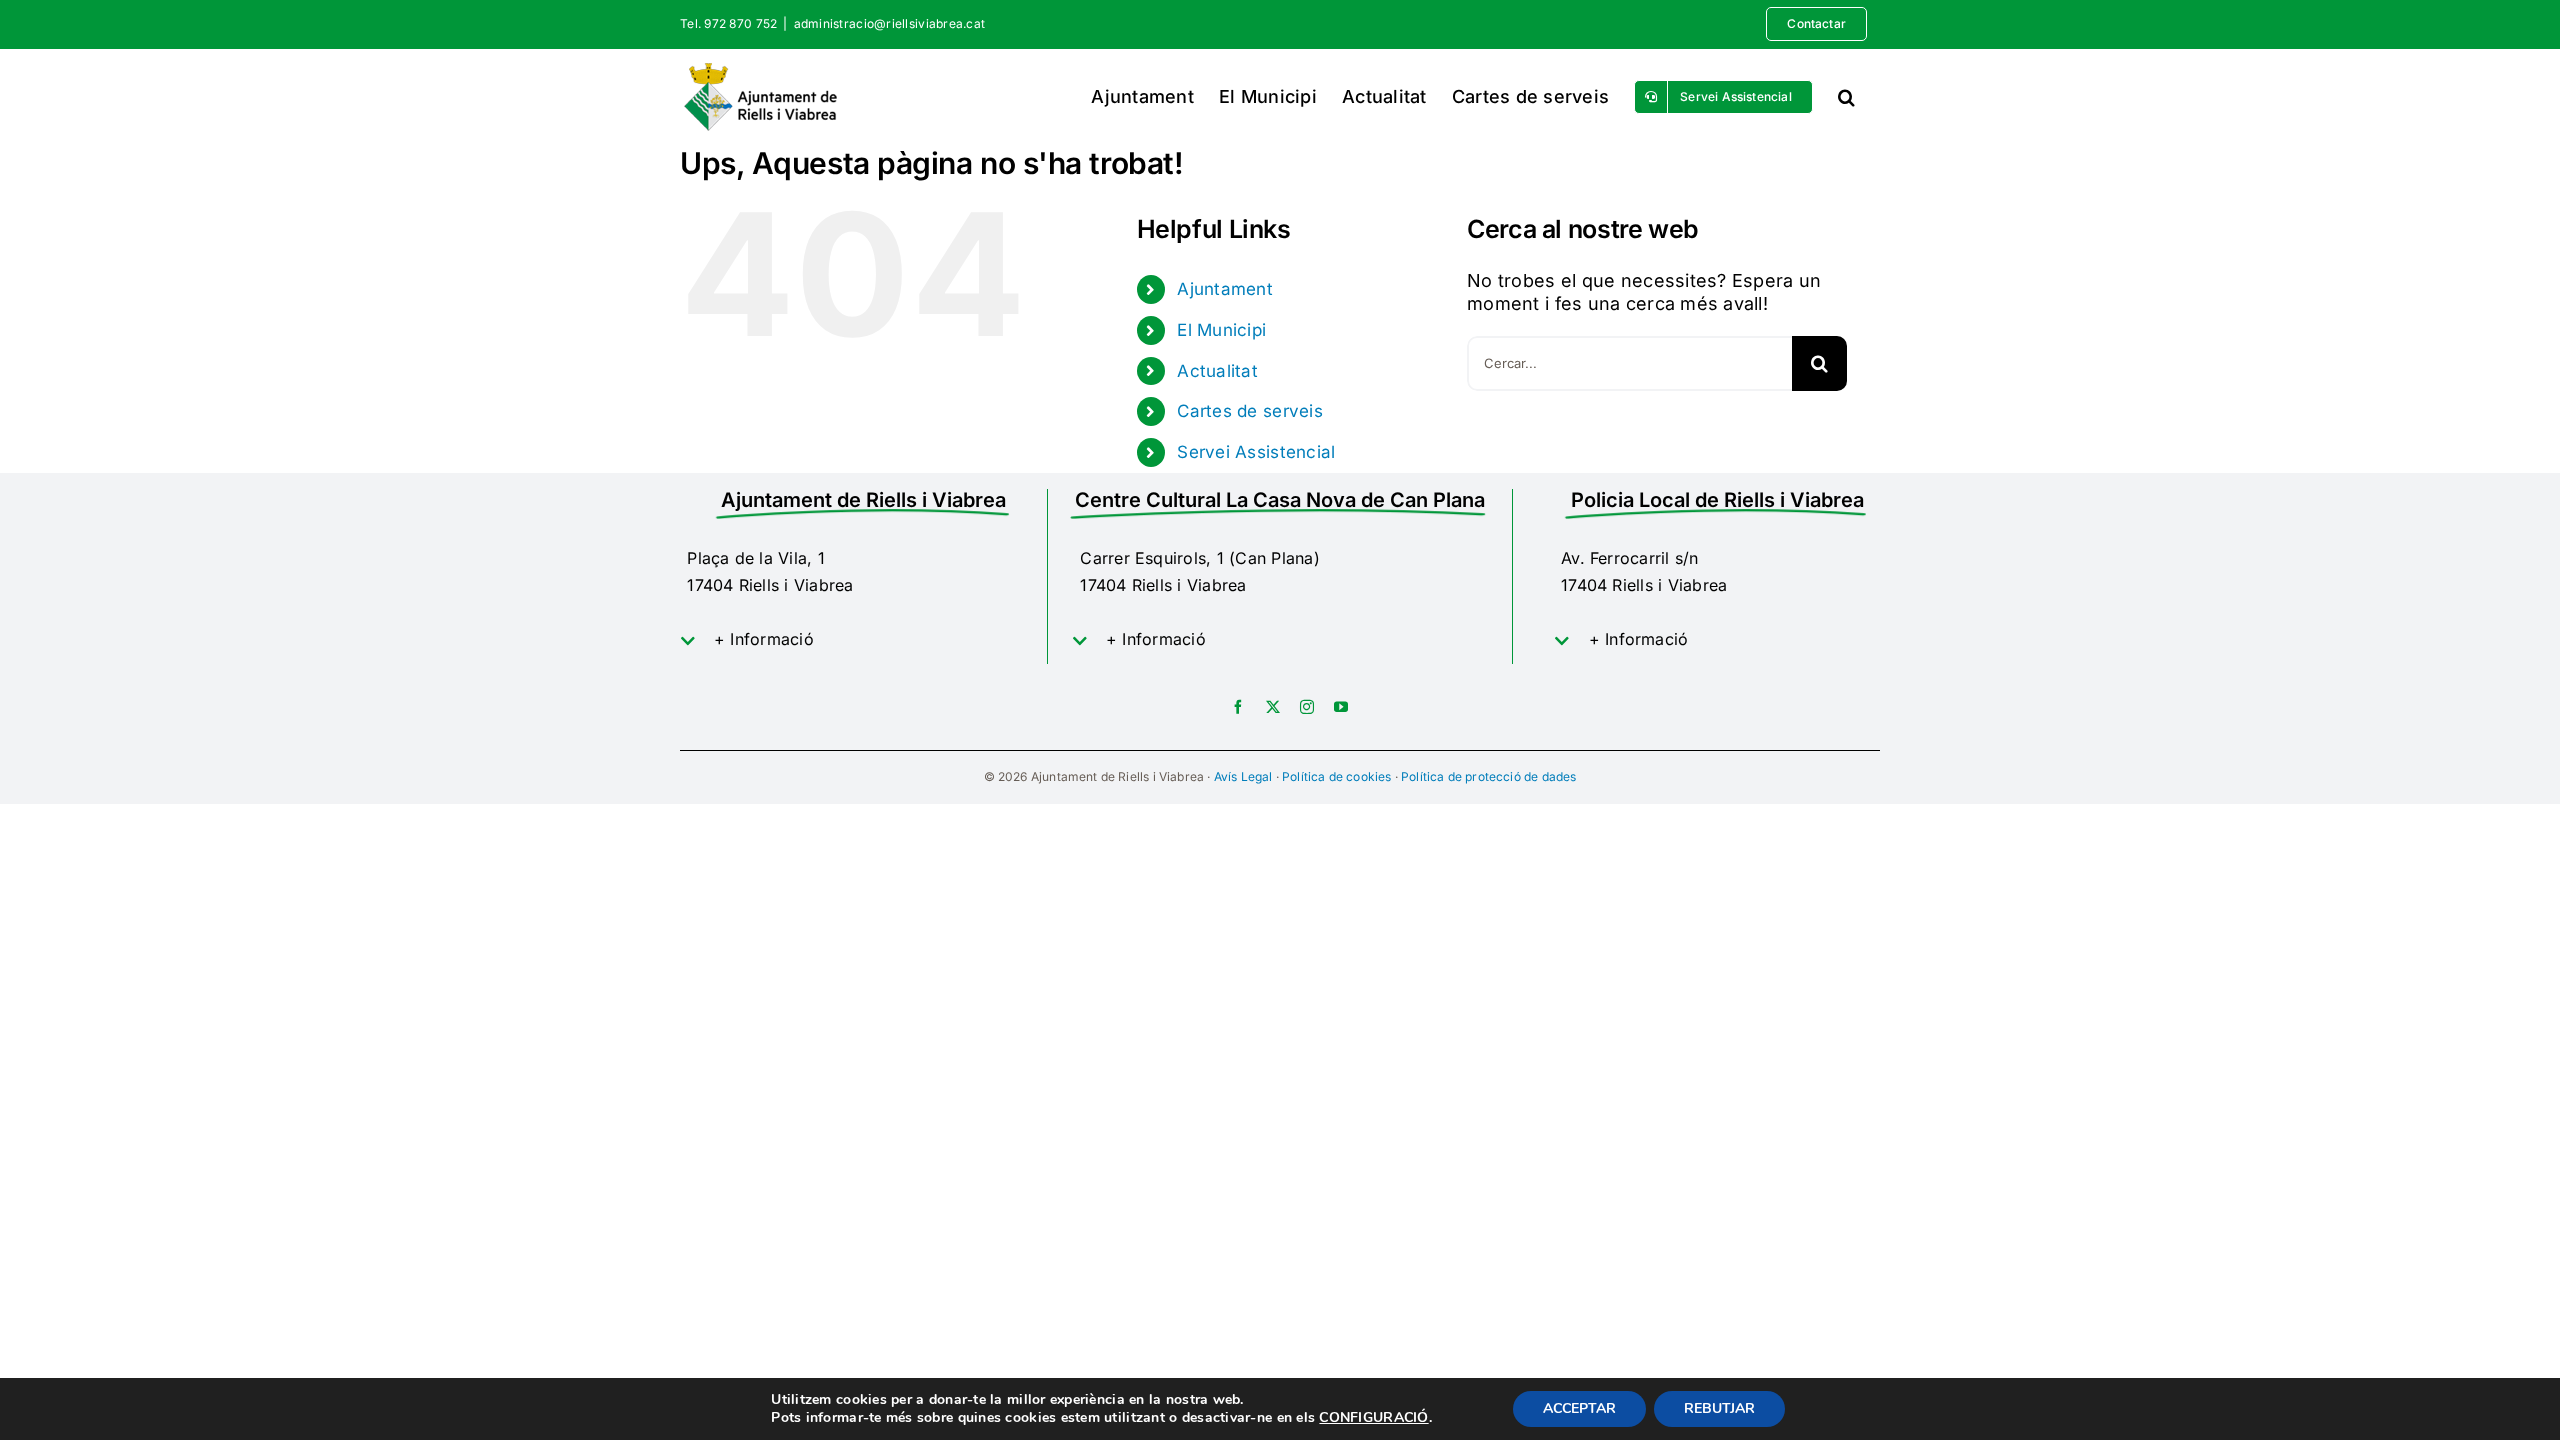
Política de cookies (1336, 776)
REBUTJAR (1719, 1408)
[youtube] (1341, 707)
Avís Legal (1243, 776)
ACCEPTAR (1579, 1408)
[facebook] (1238, 707)
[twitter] (1273, 707)
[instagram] (1307, 707)
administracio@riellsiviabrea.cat (890, 23)
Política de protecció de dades (1488, 776)
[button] (1846, 96)
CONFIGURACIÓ (1373, 1418)
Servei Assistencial (1256, 452)
